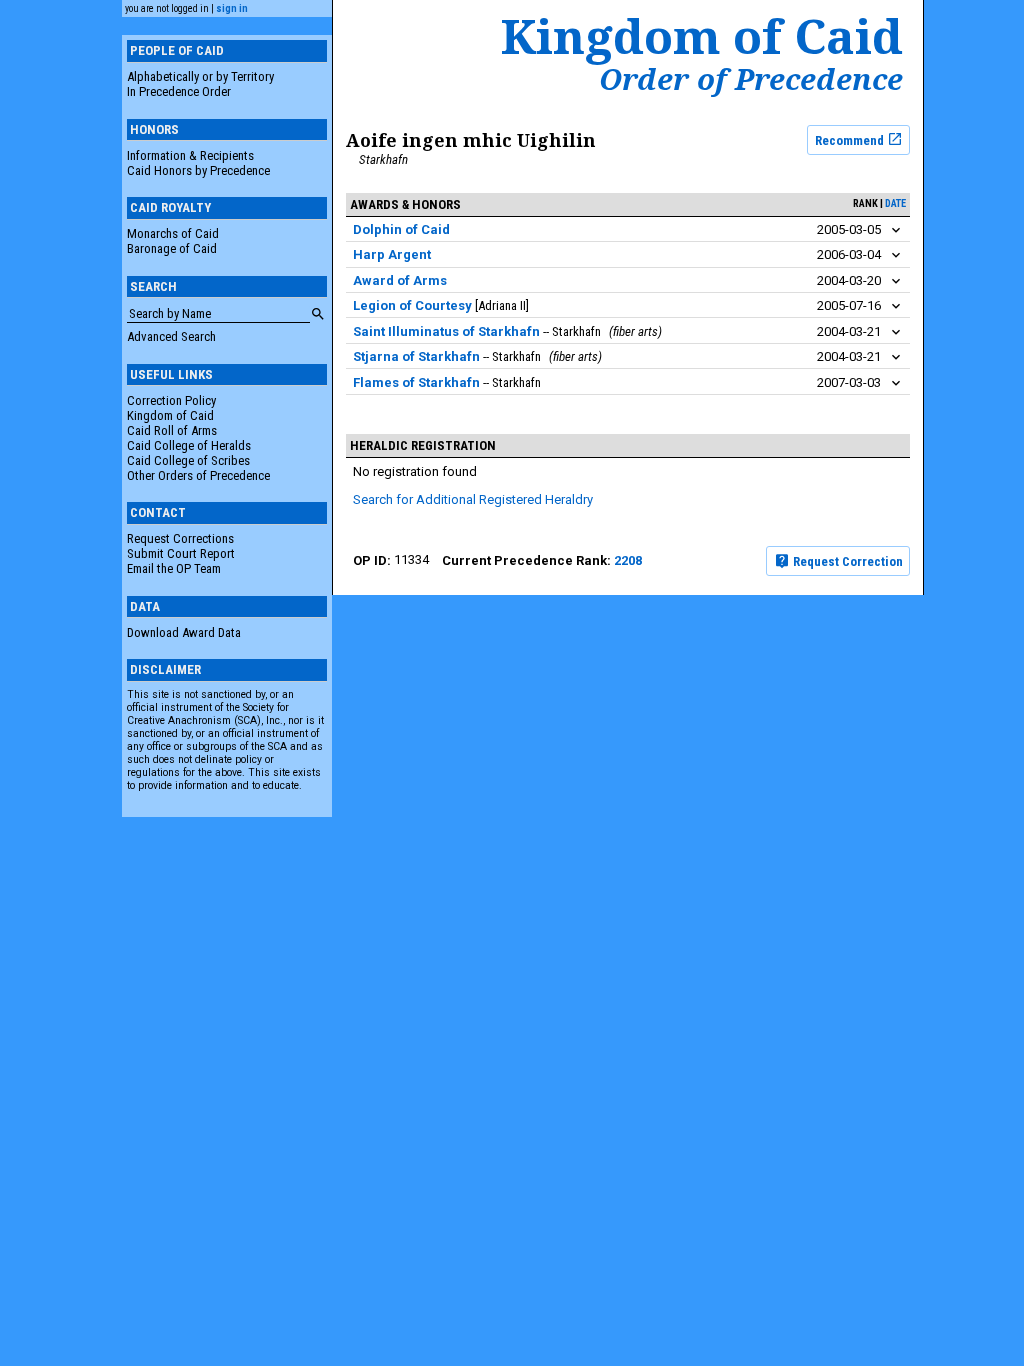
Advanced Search (171, 336)
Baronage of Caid (172, 248)
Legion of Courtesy (412, 305)
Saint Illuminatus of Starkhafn (446, 331)
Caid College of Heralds (189, 445)
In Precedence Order (179, 91)
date (895, 203)
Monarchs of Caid (173, 233)
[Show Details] (896, 230)
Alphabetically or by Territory (200, 76)
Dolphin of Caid (401, 229)
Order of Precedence (751, 79)
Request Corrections (180, 538)
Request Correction (846, 561)
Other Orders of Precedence (198, 475)
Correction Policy (171, 400)
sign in (232, 8)
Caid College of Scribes (188, 460)
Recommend (851, 139)
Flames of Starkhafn (416, 382)
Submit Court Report (181, 553)
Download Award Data (184, 632)
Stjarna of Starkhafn (416, 356)
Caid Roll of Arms (172, 430)
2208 (628, 560)
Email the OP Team (174, 568)
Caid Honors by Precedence (198, 170)
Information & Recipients (190, 155)
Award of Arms (400, 280)
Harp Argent (392, 254)
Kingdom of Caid (170, 415)
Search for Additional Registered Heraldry (473, 499)
